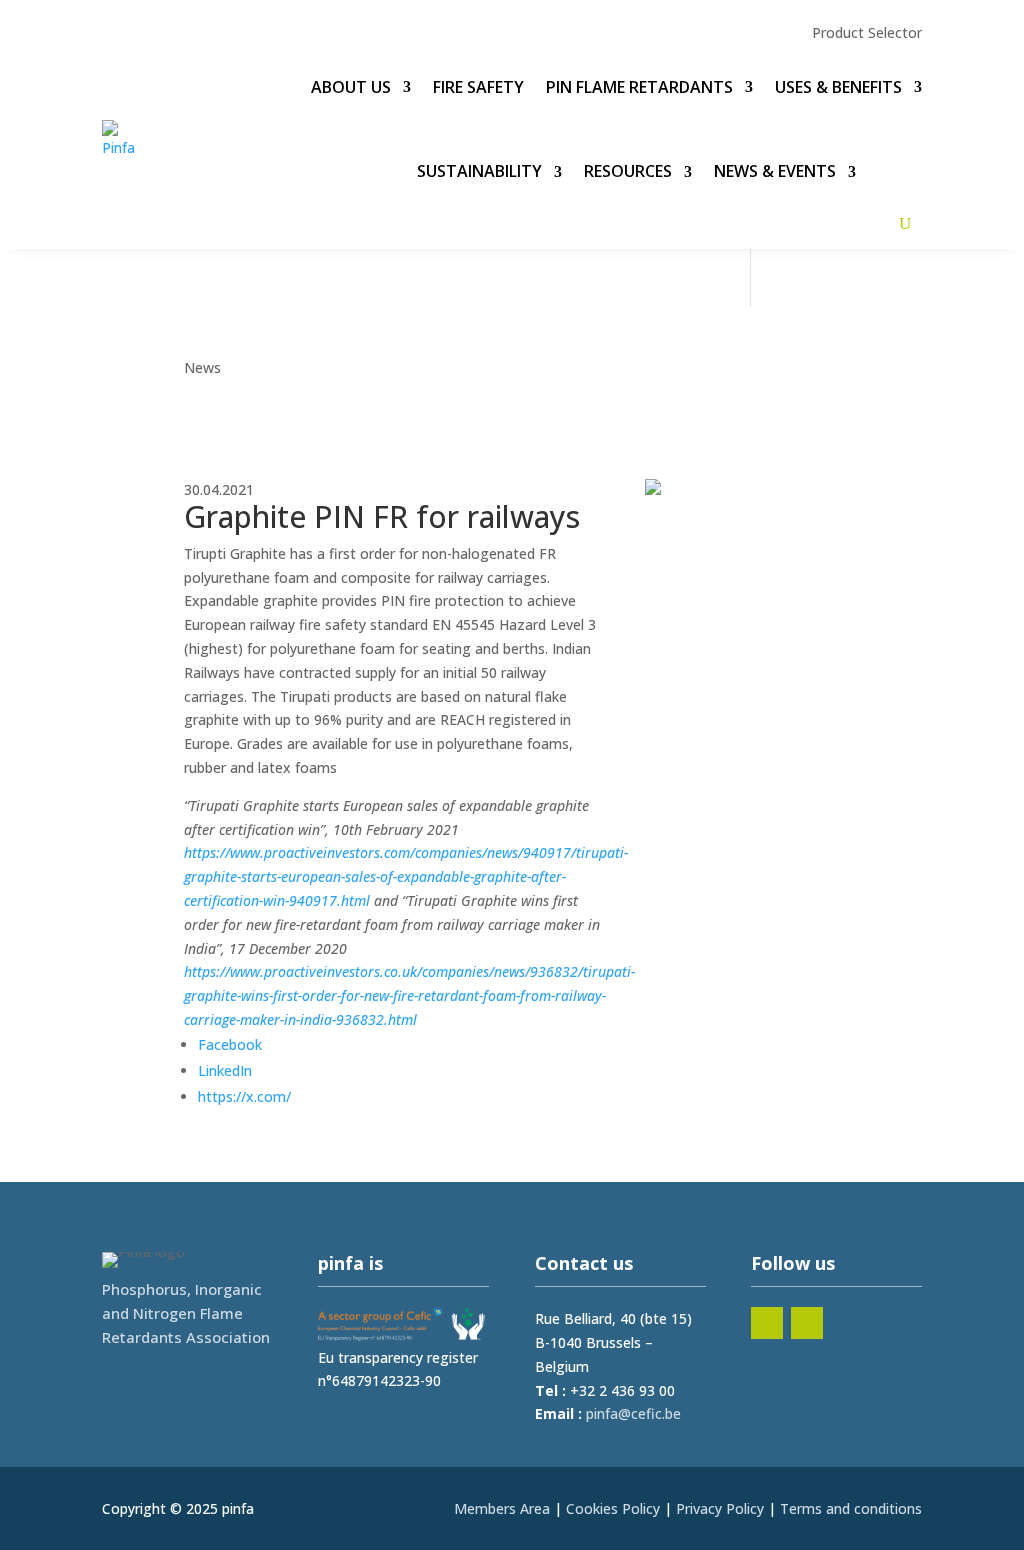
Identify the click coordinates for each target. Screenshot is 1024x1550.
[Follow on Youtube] (807, 1323)
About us (351, 87)
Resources (628, 171)
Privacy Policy (720, 1508)
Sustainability (479, 171)
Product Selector (867, 34)
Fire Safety (478, 87)
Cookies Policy (613, 1508)
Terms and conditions (851, 1508)
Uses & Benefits (838, 87)
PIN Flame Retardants (639, 87)
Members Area (502, 1508)
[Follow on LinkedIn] (767, 1323)
